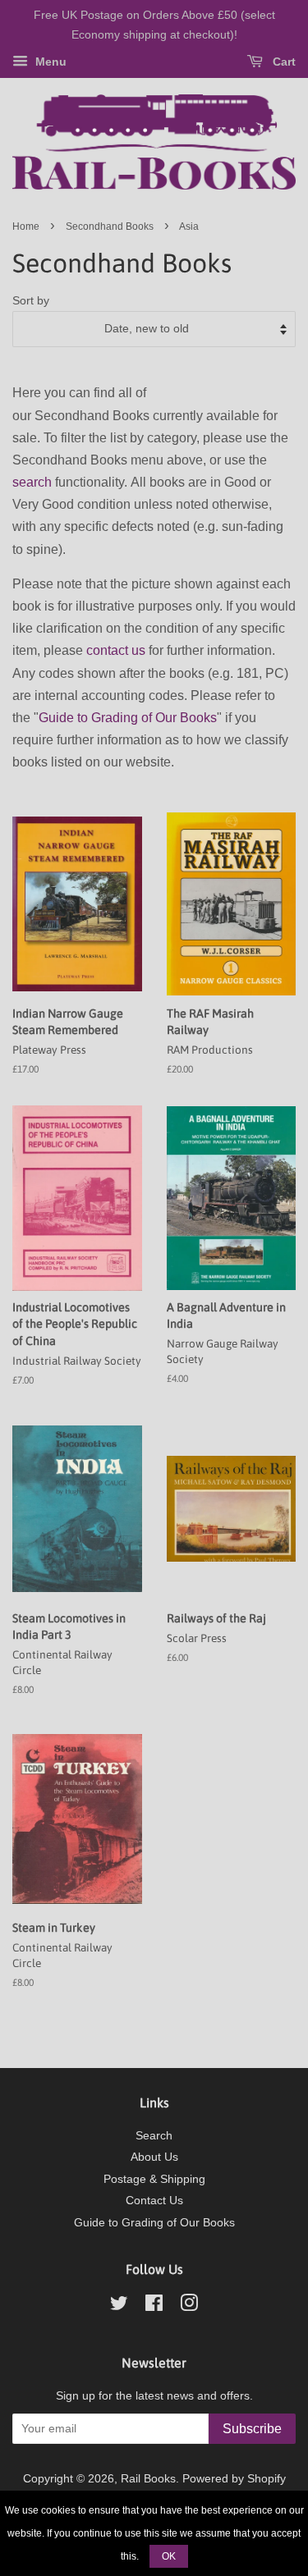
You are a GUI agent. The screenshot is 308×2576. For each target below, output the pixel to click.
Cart (283, 62)
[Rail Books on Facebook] (154, 2306)
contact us (116, 650)
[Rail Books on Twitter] (119, 2306)
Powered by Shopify (234, 2479)
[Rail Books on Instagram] (189, 2306)
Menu (49, 62)
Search (154, 2136)
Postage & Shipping (154, 2179)
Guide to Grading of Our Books (128, 718)
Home (26, 226)
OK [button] (169, 2556)
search (32, 482)
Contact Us (154, 2201)
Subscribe (252, 2429)
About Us (154, 2157)
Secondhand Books (110, 226)
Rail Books (148, 2479)
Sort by (31, 300)
